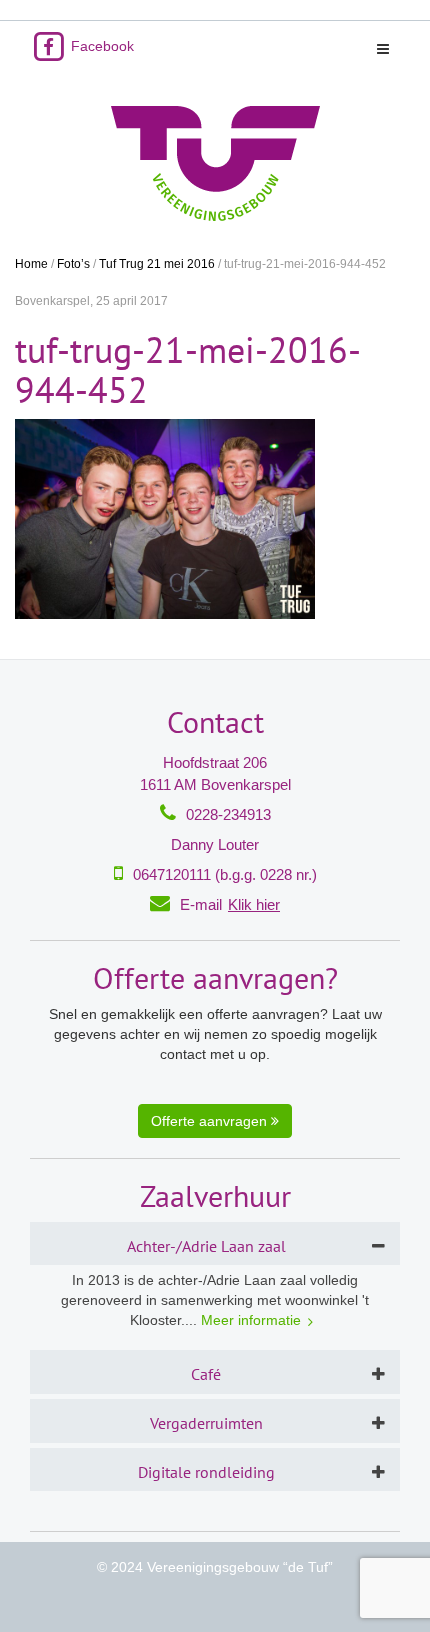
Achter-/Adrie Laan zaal (206, 1246)
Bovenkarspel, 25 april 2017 (91, 300)
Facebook (100, 46)
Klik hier (254, 904)
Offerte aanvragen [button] (211, 1121)
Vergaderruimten (206, 1423)
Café (206, 1374)
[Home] (215, 163)
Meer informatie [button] (251, 1320)
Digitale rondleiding (206, 1472)
